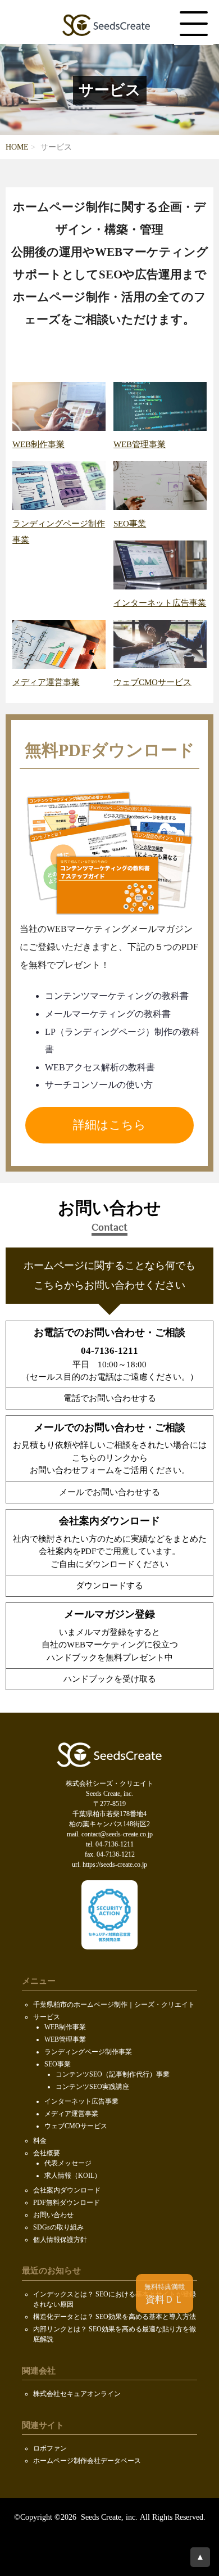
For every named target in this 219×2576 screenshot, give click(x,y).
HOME (17, 147)
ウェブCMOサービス (76, 2126)
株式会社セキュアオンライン (77, 2394)
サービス (47, 2017)
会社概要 (47, 2153)
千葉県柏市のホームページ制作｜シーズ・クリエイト (114, 2005)
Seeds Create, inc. (108, 2517)
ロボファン (50, 2448)
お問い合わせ (53, 2215)
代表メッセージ (68, 2163)
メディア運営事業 (71, 2114)
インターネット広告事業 (81, 2101)
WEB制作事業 (65, 2027)
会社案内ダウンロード (67, 2190)
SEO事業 (58, 2064)
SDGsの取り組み (58, 2227)
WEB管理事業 (65, 2039)
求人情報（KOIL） (73, 2176)
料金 (40, 2141)
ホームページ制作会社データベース (87, 2461)
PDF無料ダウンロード (67, 2203)
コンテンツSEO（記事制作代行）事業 (113, 2074)
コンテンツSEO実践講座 (92, 2087)
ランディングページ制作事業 (59, 532)
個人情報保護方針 (60, 2240)
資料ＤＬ (165, 2294)
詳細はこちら (109, 1125)
